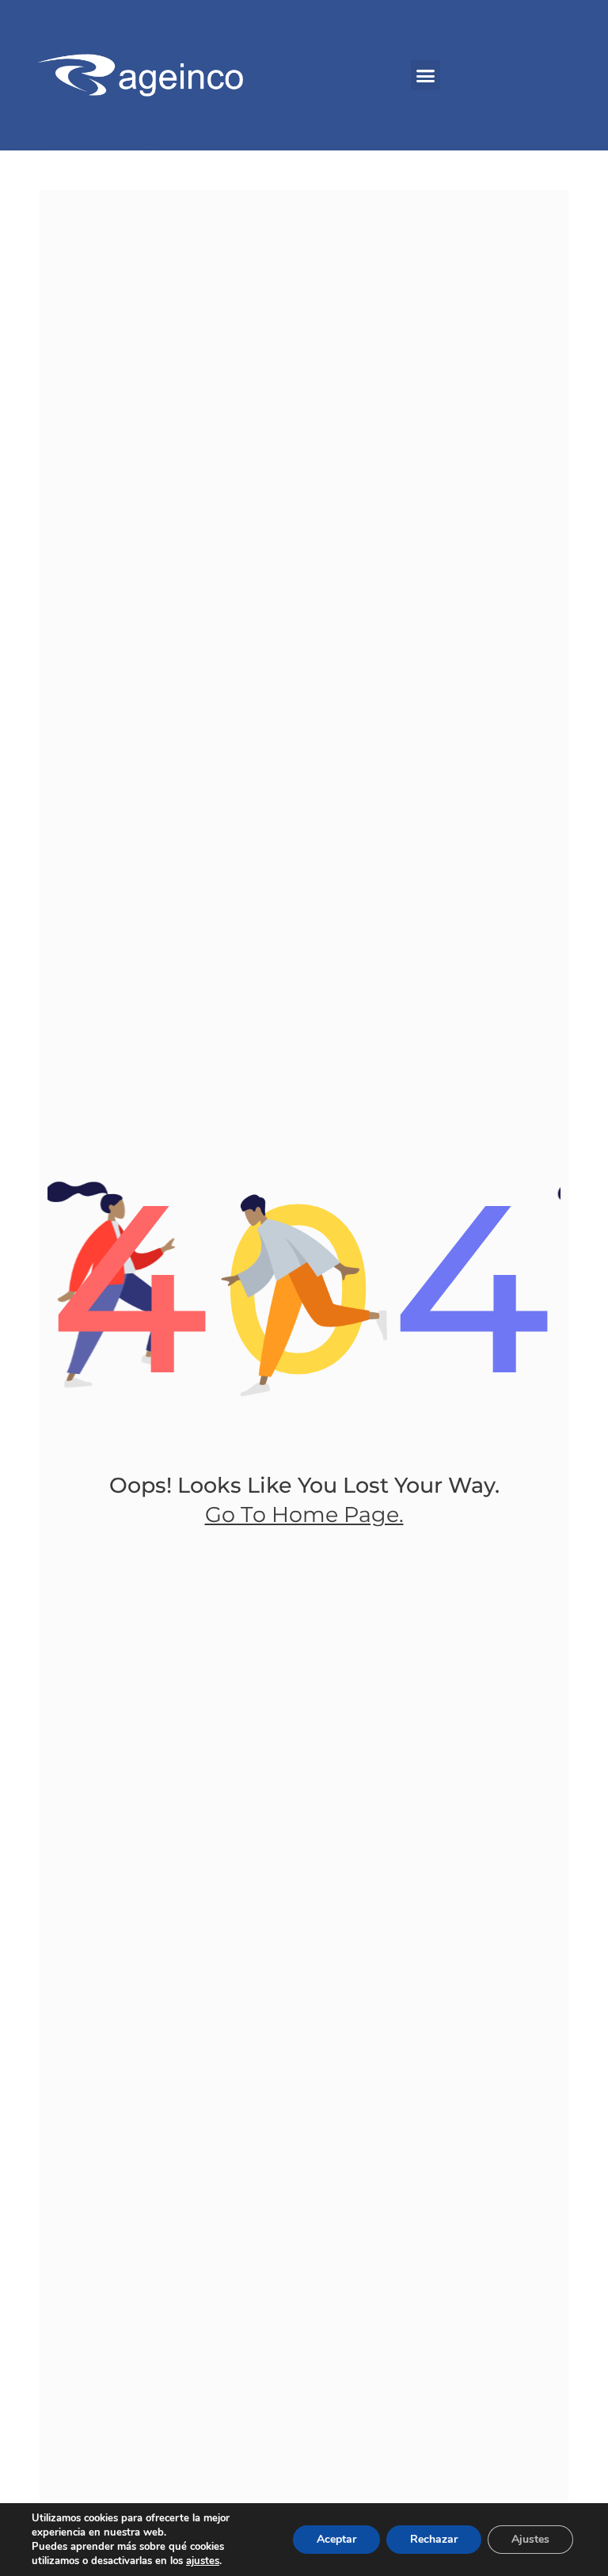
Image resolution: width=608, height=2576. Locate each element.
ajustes (203, 2561)
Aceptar (336, 2539)
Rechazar (434, 2539)
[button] (426, 75)
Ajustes (530, 2539)
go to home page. (304, 1514)
